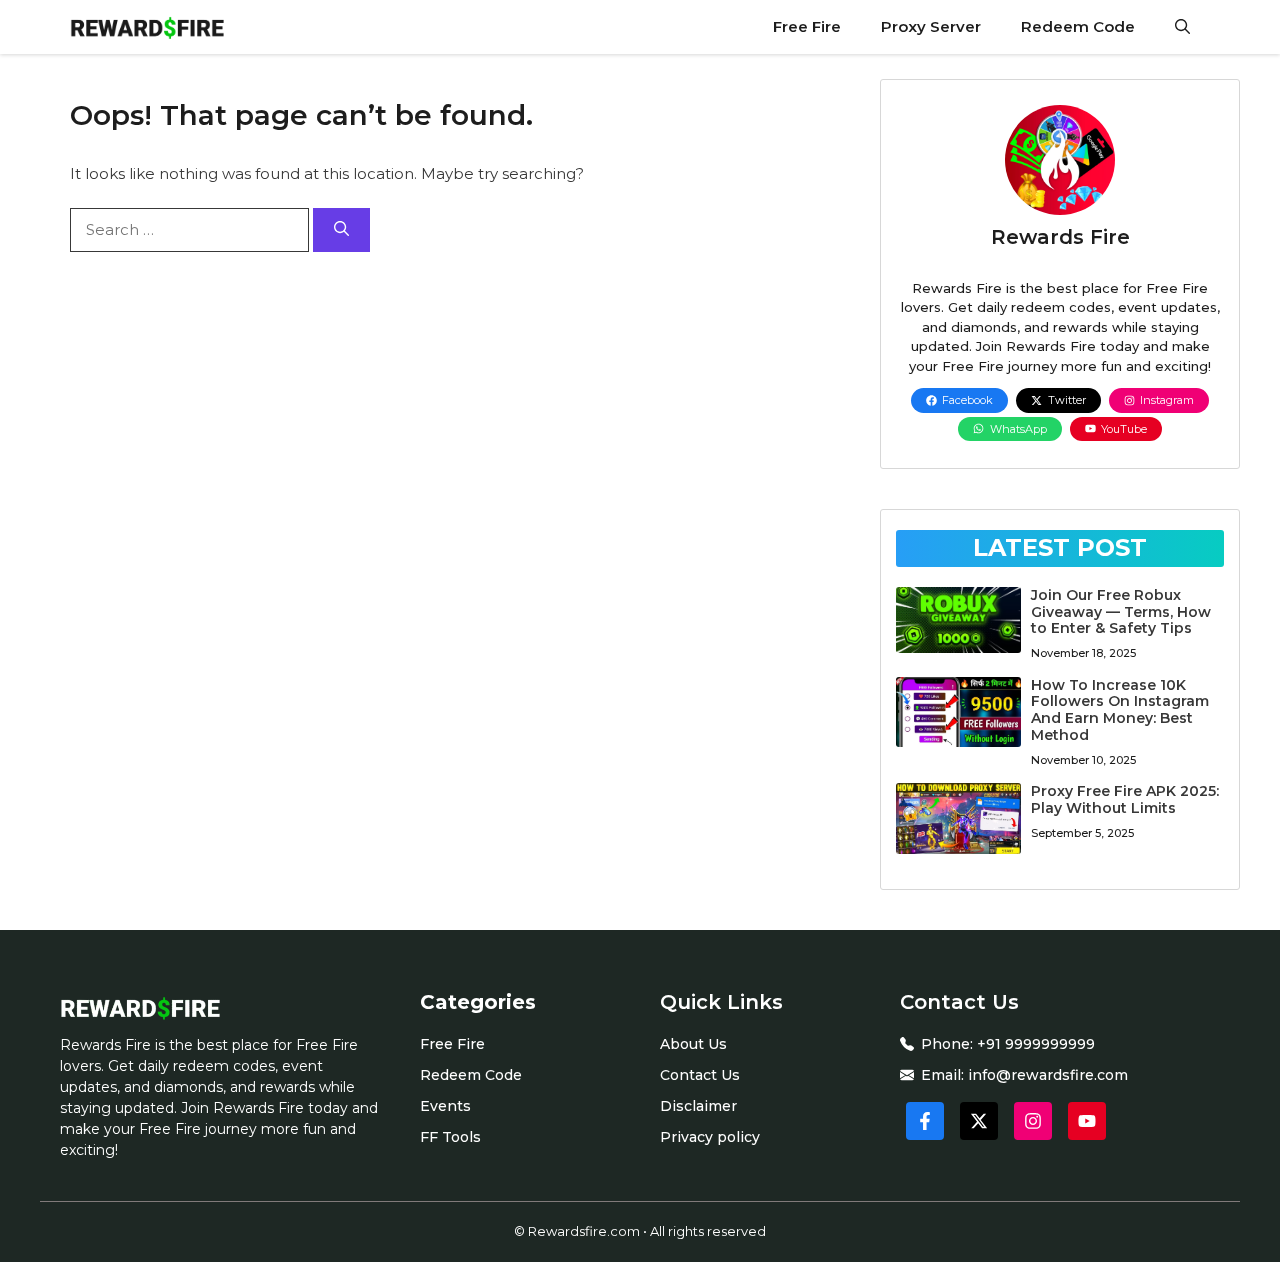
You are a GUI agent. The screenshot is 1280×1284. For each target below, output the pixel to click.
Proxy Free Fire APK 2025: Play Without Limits (1125, 799)
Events (445, 1106)
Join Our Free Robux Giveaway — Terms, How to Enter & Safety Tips (1121, 612)
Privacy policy (710, 1137)
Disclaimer (698, 1106)
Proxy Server (931, 26)
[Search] (341, 230)
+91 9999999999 (1036, 1044)
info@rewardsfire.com (1048, 1075)
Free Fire (807, 26)
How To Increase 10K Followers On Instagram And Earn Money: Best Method (1120, 710)
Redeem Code (1078, 26)
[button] (1182, 27)
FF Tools (450, 1137)
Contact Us (700, 1075)
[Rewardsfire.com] (147, 27)
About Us (693, 1044)
